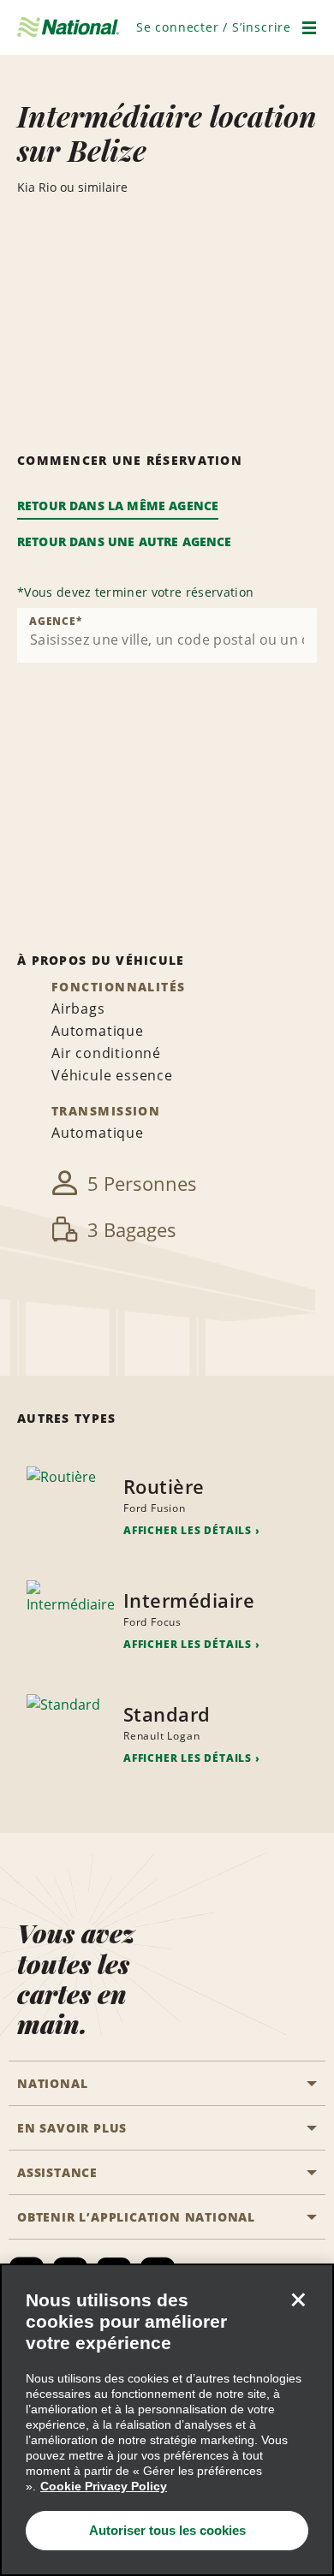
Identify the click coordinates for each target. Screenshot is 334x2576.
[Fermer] (298, 2299)
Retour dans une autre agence (124, 541)
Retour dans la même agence (118, 506)
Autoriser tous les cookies (167, 2530)
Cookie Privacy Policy (104, 2486)
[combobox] (167, 635)
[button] (214, 27)
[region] (167, 2420)
